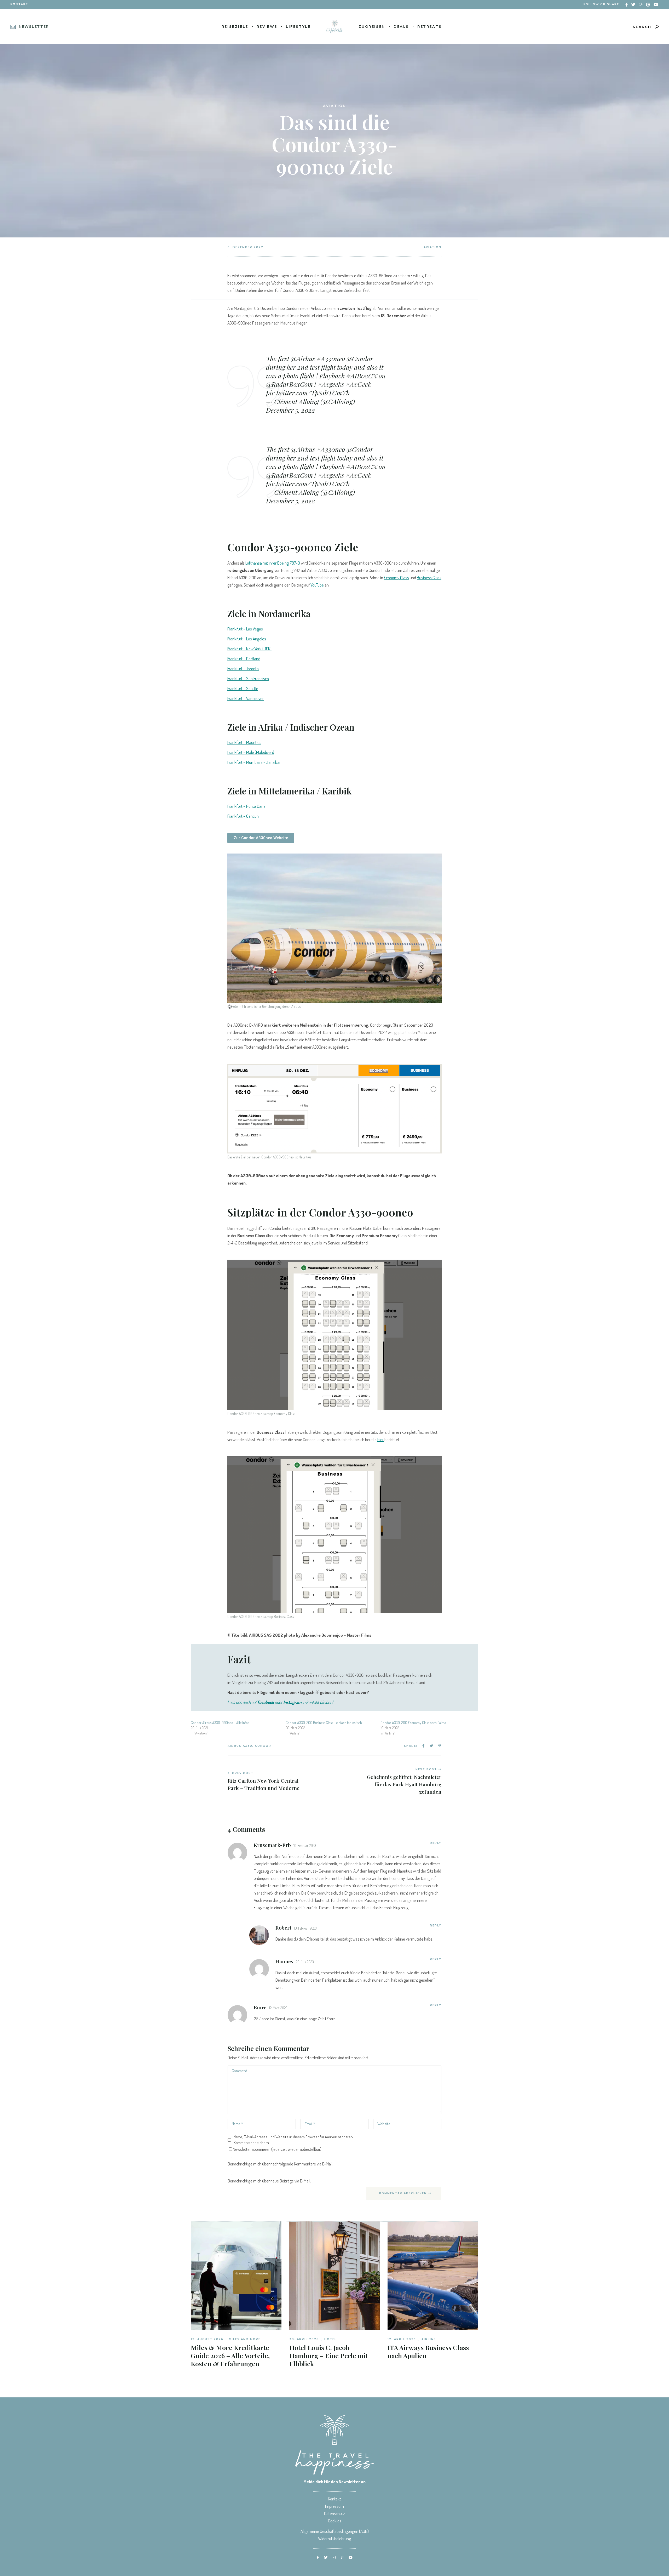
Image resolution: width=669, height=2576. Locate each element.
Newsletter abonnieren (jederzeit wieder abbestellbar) (277, 2149)
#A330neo (331, 358)
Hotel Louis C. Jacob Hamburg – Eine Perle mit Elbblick (329, 2355)
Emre (260, 2007)
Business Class (429, 578)
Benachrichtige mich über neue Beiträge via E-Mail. (269, 2181)
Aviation (432, 247)
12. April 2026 (402, 2339)
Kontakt (19, 4)
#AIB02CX (362, 376)
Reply (436, 1843)
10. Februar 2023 (305, 1846)
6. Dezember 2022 (246, 247)
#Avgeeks (331, 384)
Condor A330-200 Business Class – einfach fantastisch (324, 1723)
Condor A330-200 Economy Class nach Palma (413, 1723)
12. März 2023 (278, 2008)
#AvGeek (359, 384)
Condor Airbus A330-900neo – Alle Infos (220, 1723)
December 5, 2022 (291, 410)
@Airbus (303, 358)
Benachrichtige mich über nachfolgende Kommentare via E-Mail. (280, 2164)
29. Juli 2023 (305, 1962)
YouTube (317, 585)
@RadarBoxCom (289, 384)
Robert (283, 1927)
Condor (263, 1746)
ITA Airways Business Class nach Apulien (428, 2351)
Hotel (330, 2339)
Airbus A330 (240, 1746)
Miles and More (245, 2339)
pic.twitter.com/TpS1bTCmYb (308, 393)
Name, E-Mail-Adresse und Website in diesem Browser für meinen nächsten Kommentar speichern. (293, 2140)
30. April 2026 (304, 2339)
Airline (429, 2339)
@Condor (360, 358)
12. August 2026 (207, 2339)
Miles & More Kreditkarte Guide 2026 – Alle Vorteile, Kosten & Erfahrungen (230, 2355)
